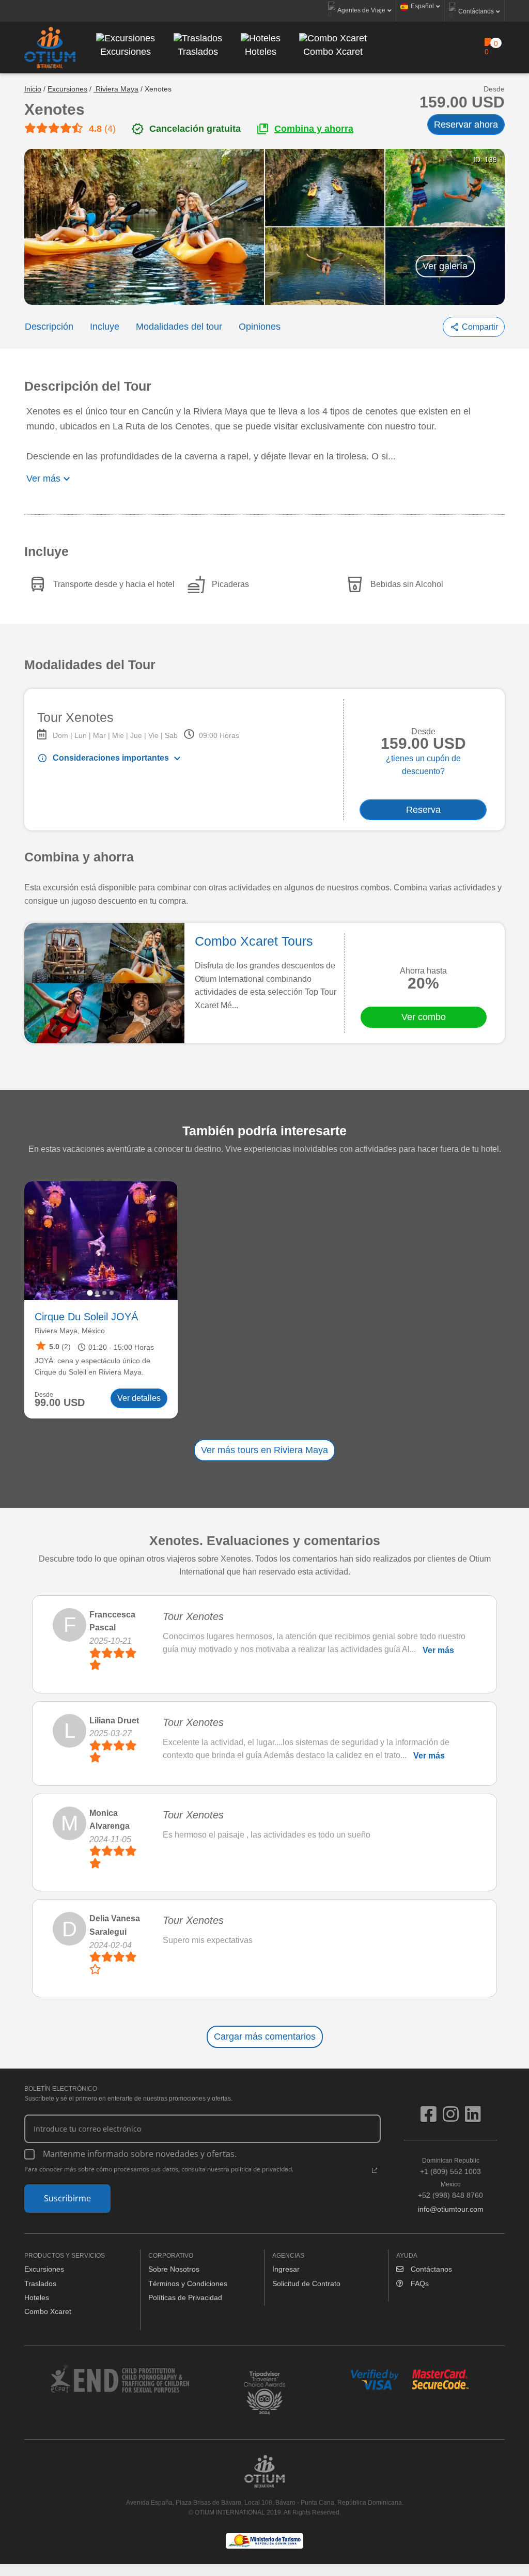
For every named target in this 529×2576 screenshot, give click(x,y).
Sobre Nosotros (174, 2269)
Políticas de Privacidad (185, 2297)
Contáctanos (430, 2269)
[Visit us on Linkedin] (473, 2118)
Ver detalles (139, 1398)
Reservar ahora (466, 125)
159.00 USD (462, 102)
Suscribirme (67, 2198)
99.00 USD (60, 1403)
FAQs (419, 2284)
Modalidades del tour (179, 327)
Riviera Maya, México (70, 1331)
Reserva (423, 810)
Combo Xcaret (48, 2311)
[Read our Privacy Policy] (375, 2170)
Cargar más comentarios (265, 2037)
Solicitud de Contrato (306, 2284)
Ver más (438, 1650)
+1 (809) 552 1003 (450, 2166)
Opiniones (260, 327)
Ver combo (424, 1017)
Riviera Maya (116, 89)
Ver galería (445, 266)
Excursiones (67, 89)
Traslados (40, 2284)
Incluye (105, 327)
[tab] (90, 1293)
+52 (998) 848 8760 (450, 2190)
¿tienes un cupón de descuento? (423, 765)
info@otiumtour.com (451, 2209)
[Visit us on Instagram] (454, 2118)
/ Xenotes (156, 89)
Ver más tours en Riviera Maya (264, 1450)
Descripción (49, 327)
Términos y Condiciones (188, 2284)
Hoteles (37, 2297)
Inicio (33, 89)
